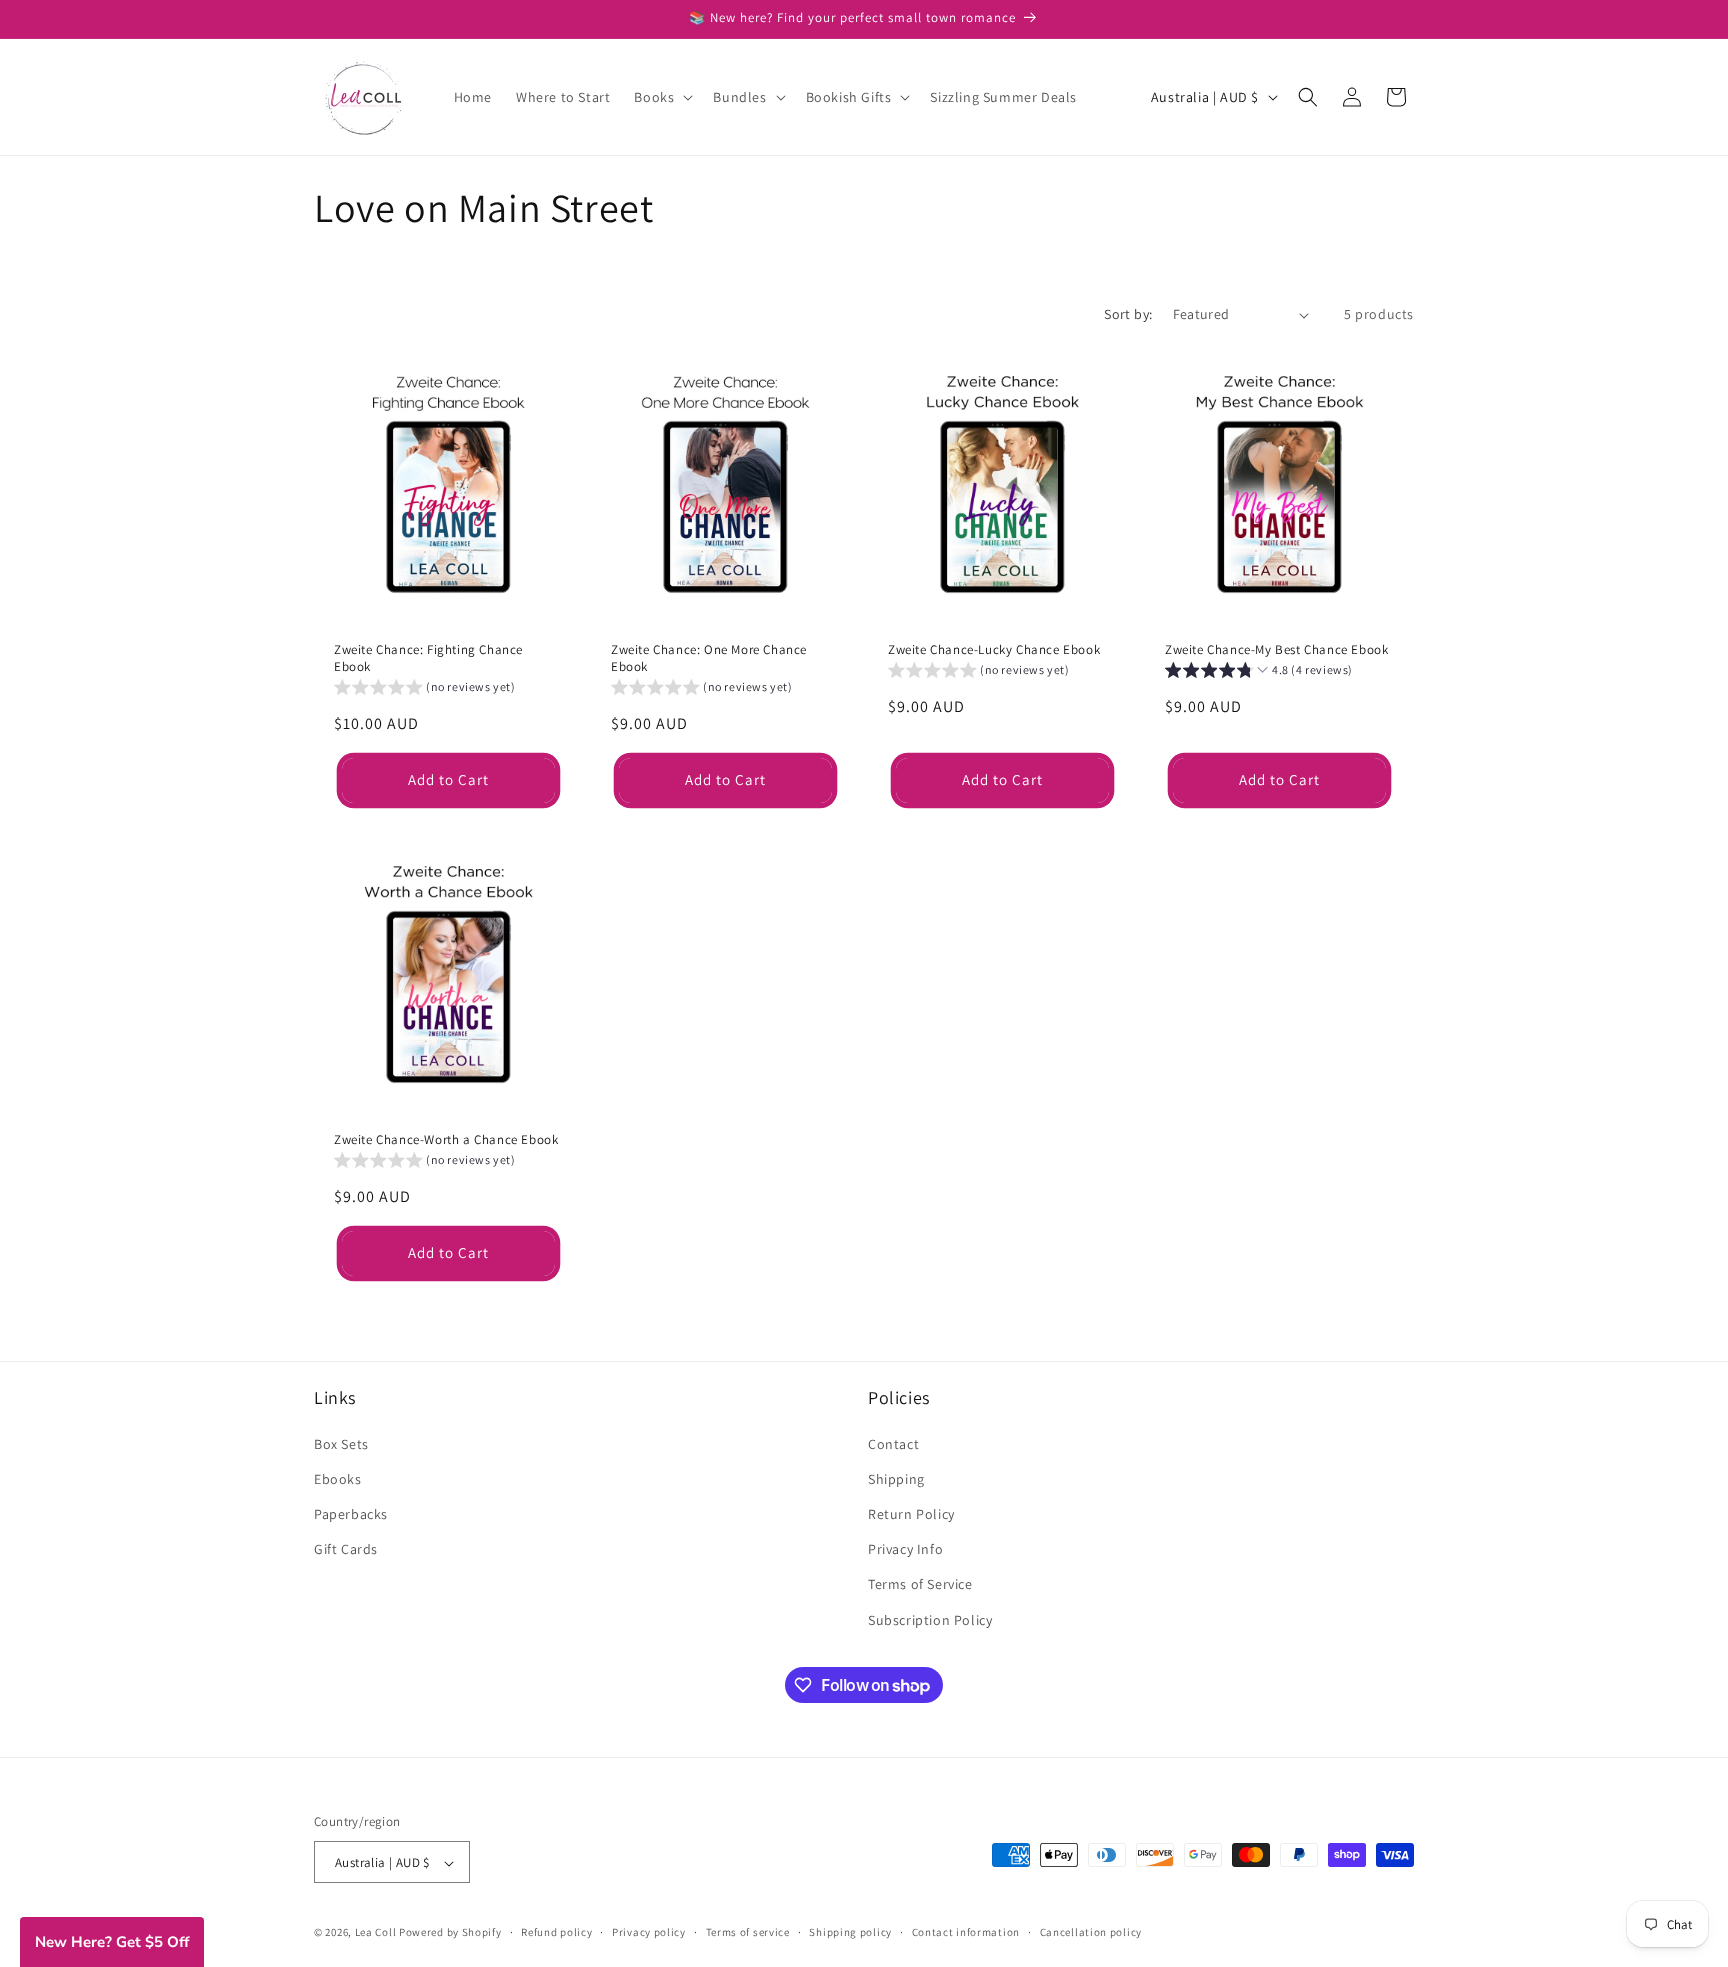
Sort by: (1128, 314)
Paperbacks (351, 1513)
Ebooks (338, 1478)
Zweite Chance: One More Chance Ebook (709, 658)
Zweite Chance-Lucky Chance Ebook (994, 650)
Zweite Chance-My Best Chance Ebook (1276, 650)
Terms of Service (920, 1584)
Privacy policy (649, 1932)
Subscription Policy (930, 1619)
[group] (425, 689)
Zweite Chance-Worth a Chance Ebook (446, 1140)
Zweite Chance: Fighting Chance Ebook (428, 658)
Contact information (966, 1932)
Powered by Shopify (450, 1933)
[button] (661, 97)
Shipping (896, 1478)
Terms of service (748, 1932)
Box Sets (341, 1443)
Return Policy (911, 1513)
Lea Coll (376, 1933)
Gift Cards (346, 1549)
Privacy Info (905, 1549)
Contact (893, 1443)
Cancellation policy (1091, 1932)
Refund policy (556, 1932)
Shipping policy (850, 1932)
